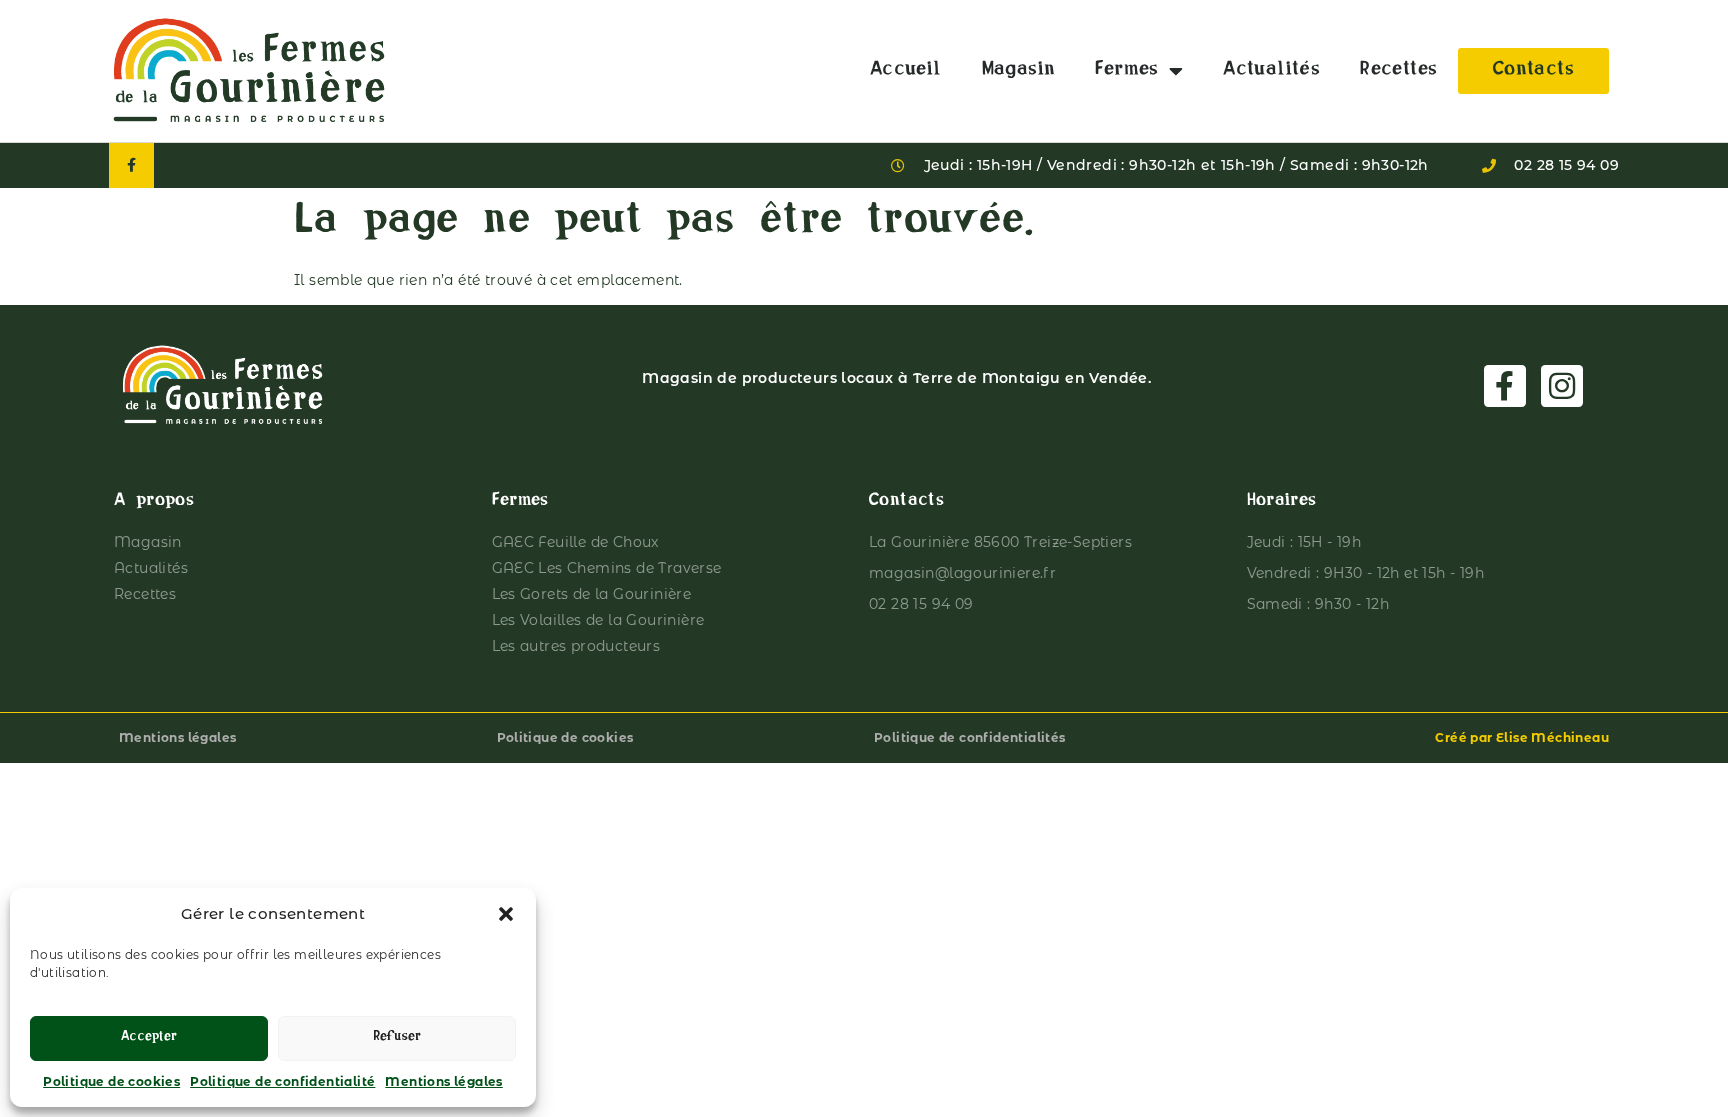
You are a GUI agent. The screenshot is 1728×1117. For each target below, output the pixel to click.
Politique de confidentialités (970, 737)
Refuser (397, 1038)
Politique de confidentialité (282, 1081)
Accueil (906, 71)
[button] (506, 914)
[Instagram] (1562, 386)
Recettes (1398, 71)
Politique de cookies (111, 1081)
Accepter (149, 1038)
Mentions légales (443, 1081)
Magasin (1019, 71)
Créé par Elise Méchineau (1522, 737)
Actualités (1271, 71)
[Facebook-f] (131, 165)
